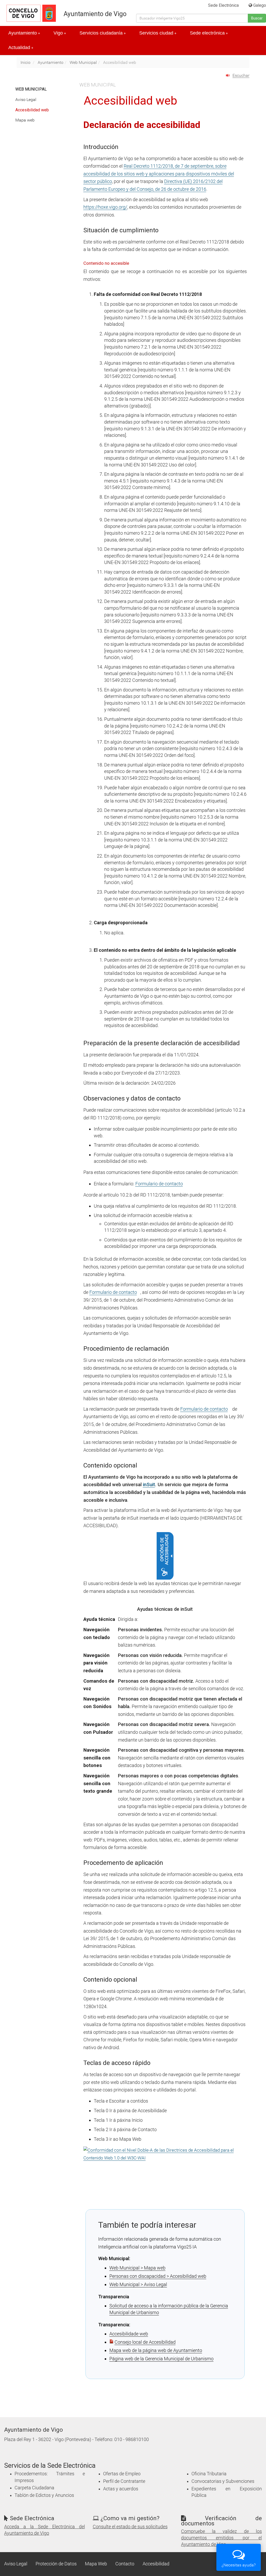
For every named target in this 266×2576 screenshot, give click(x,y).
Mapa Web (96, 2564)
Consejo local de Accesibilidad (145, 2342)
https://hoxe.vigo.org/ (105, 207)
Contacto (125, 2564)
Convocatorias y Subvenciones (223, 2481)
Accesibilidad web (32, 110)
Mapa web (25, 120)
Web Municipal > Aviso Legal (138, 2284)
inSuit (149, 1484)
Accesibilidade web (129, 2334)
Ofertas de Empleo (122, 2474)
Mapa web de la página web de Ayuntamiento (156, 2350)
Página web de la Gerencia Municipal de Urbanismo (161, 2359)
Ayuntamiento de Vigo (95, 14)
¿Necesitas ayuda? (239, 2565)
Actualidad (21, 47)
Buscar (257, 18)
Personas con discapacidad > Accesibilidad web (158, 2276)
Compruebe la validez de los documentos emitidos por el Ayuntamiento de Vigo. (221, 2538)
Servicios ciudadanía (103, 33)
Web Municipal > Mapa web (137, 2268)
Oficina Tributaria (209, 2474)
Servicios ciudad (158, 33)
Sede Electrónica (223, 5)
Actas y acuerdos (121, 2489)
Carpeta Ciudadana (34, 2488)
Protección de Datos (56, 2564)
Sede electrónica (209, 33)
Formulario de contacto (159, 1184)
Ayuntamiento (24, 33)
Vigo (60, 33)
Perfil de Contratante (124, 2481)
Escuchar (241, 75)
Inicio (25, 62)
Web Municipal (83, 62)
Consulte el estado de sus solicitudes (130, 2527)
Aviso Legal (26, 100)
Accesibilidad (156, 2564)
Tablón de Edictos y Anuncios (44, 2495)
